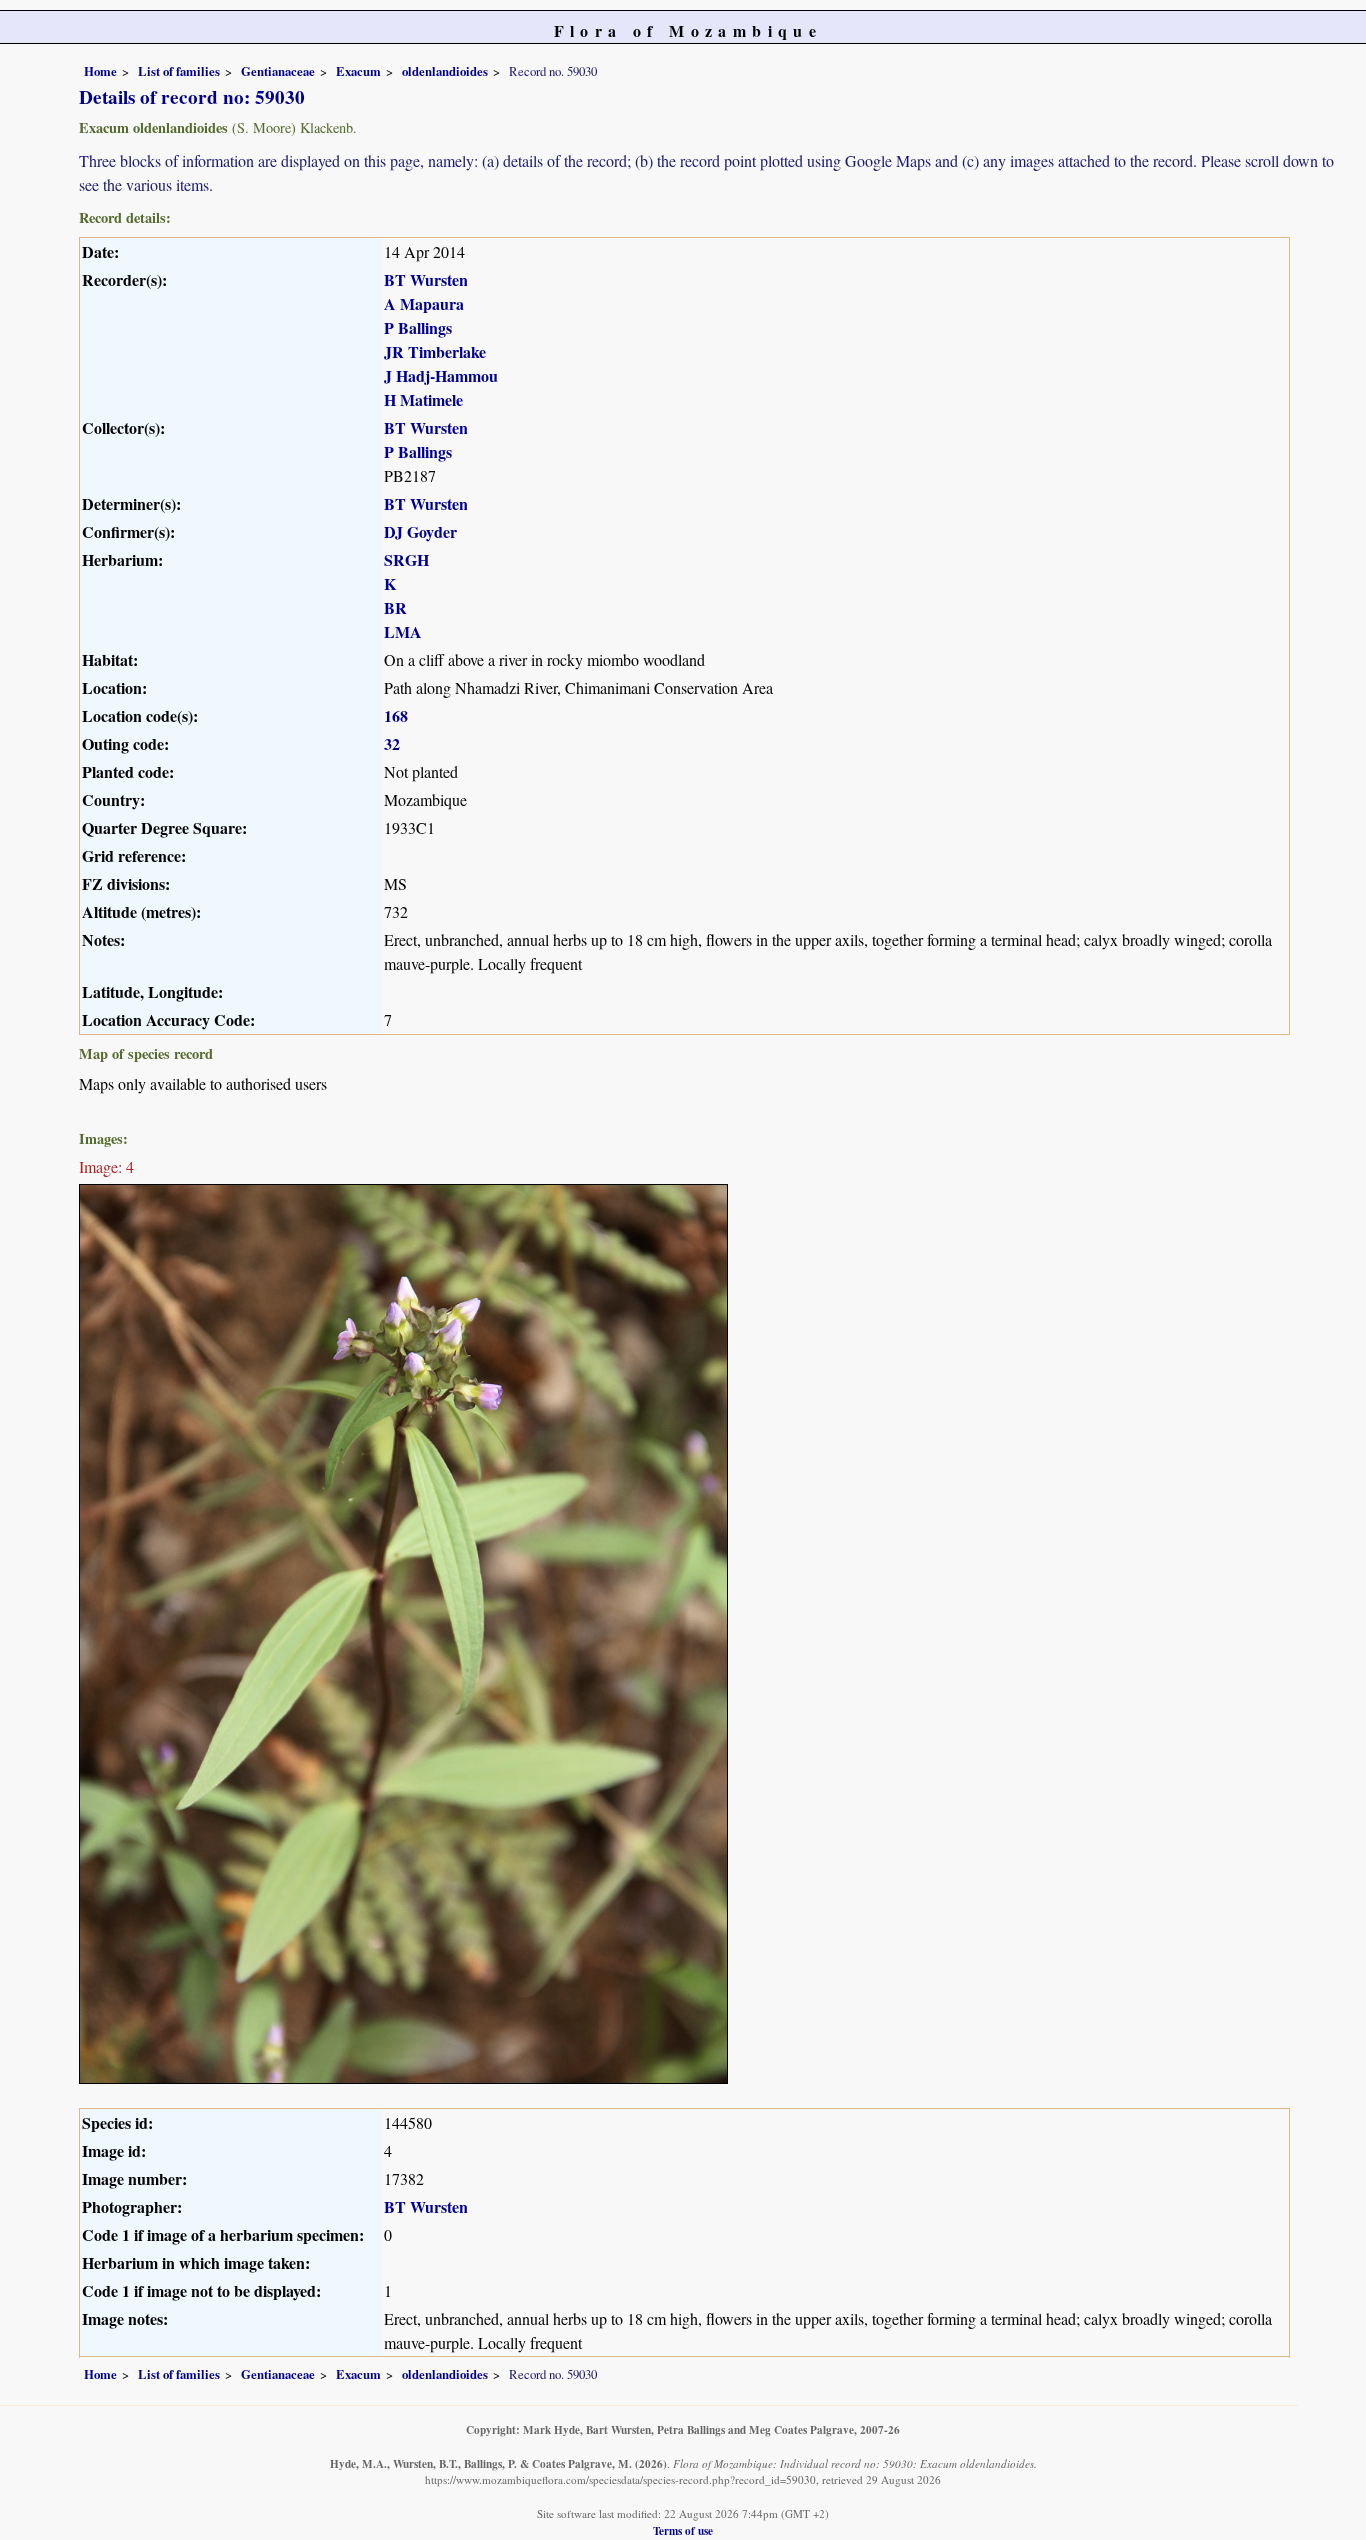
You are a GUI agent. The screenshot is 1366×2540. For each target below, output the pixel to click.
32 (392, 743)
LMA (403, 631)
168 (396, 715)
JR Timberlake (435, 351)
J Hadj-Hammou (441, 375)
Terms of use (683, 2530)
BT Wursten (426, 279)
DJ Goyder (420, 531)
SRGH (406, 559)
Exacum (358, 71)
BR (395, 607)
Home (100, 71)
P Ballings (418, 327)
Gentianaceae (278, 71)
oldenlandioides (445, 71)
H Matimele (423, 399)
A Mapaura (424, 303)
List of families (179, 71)
